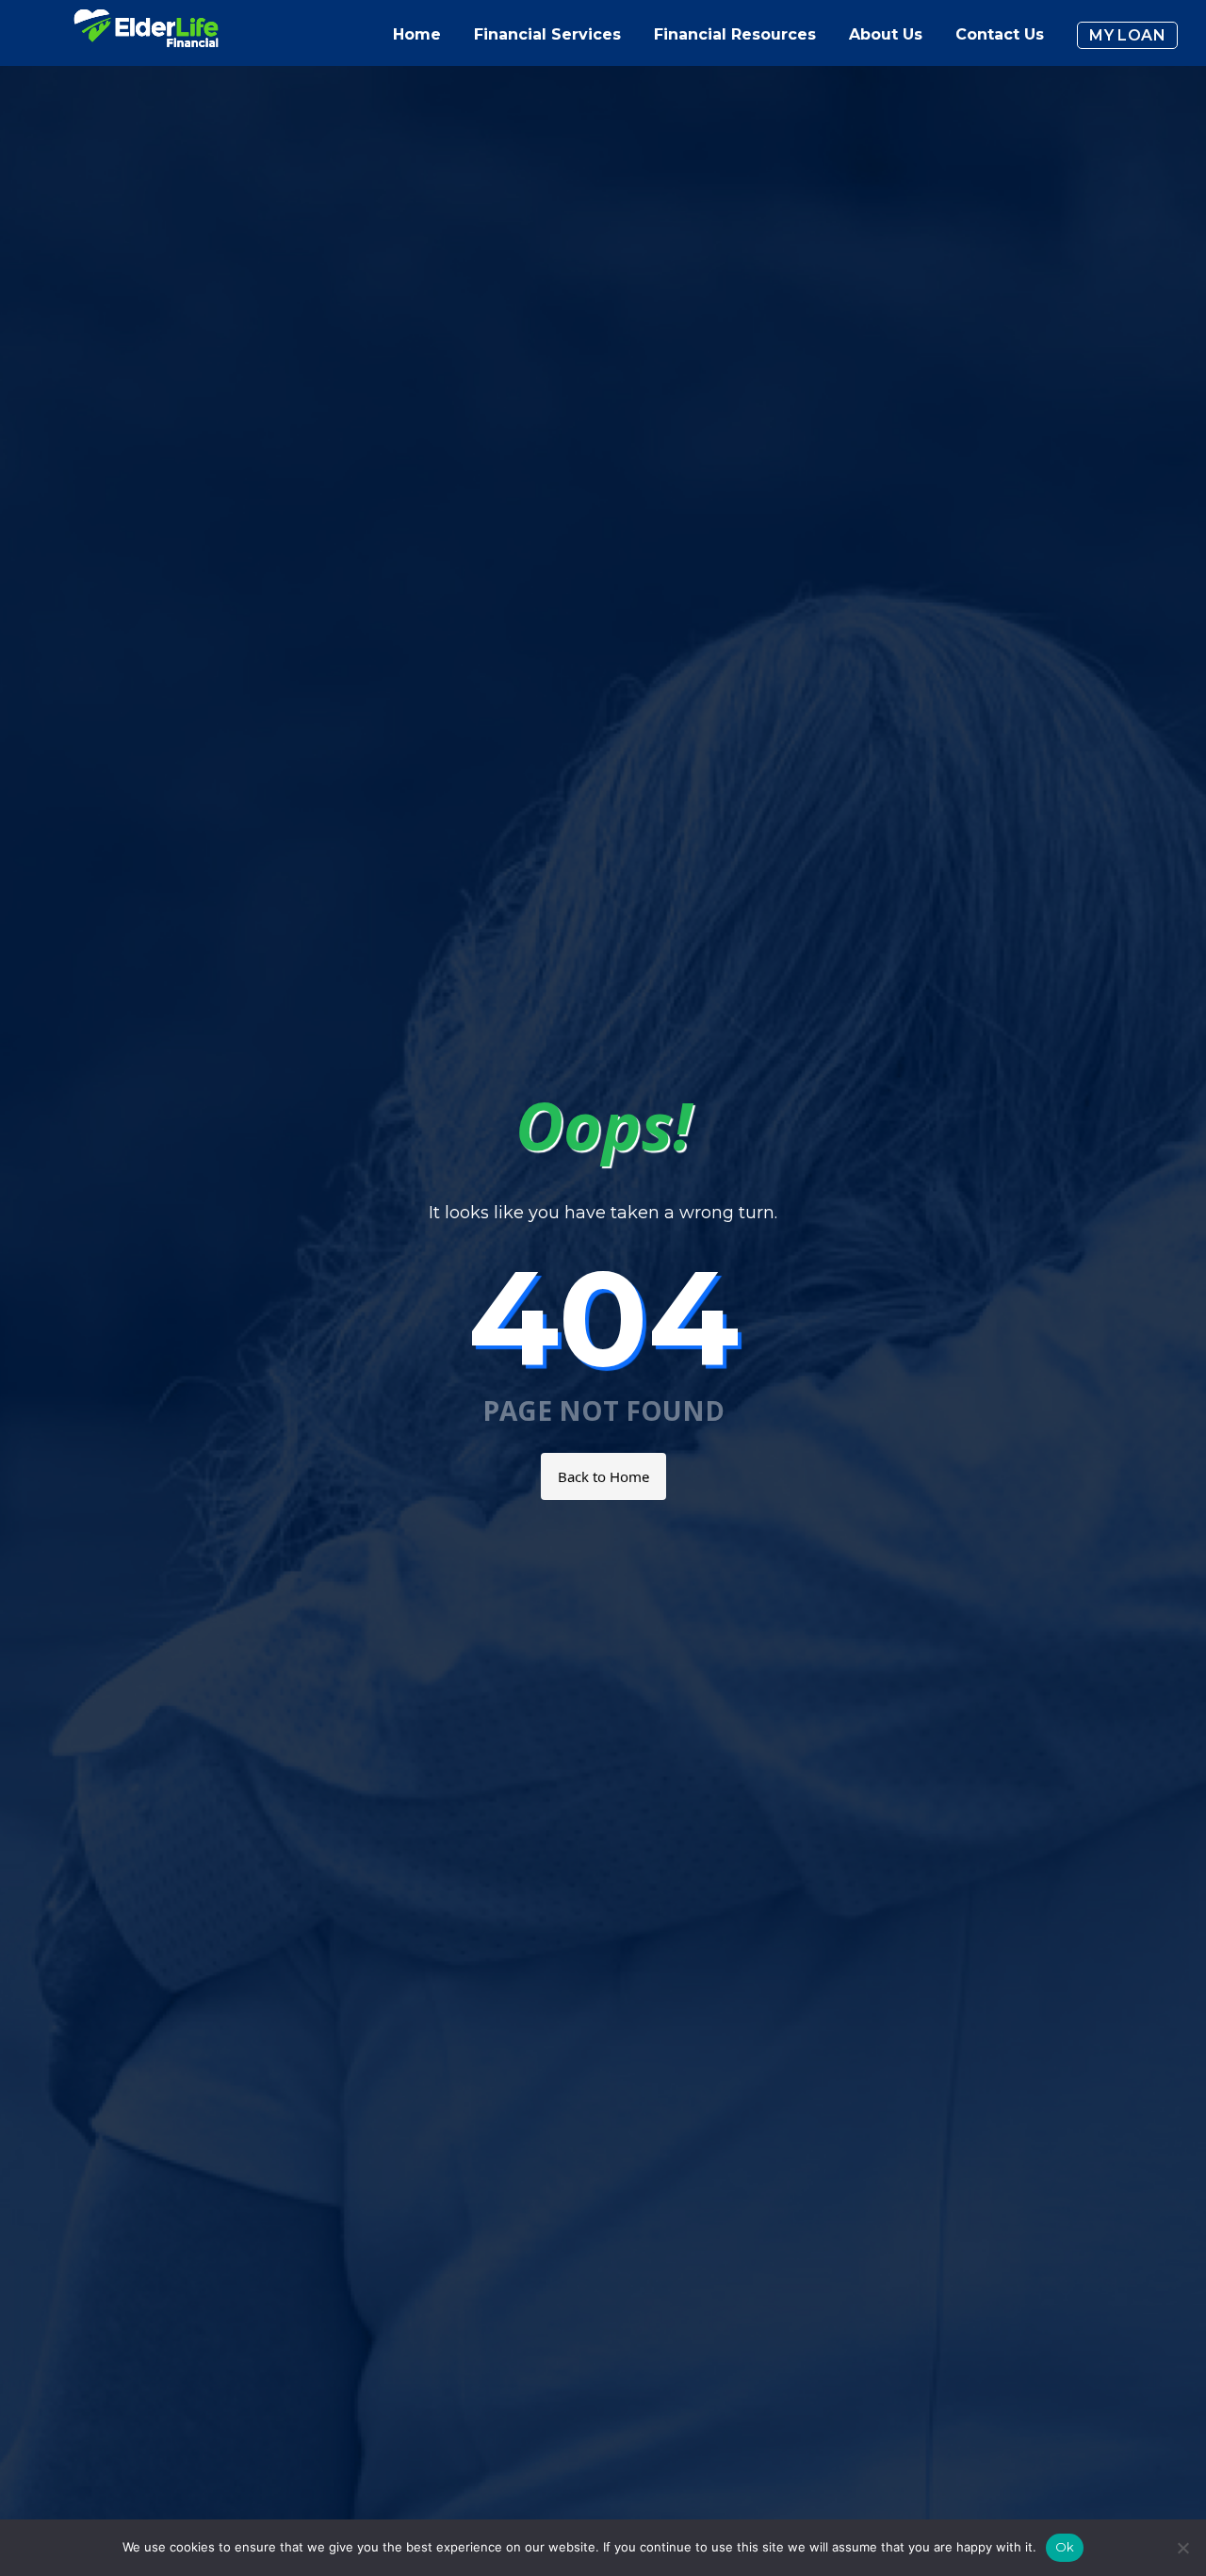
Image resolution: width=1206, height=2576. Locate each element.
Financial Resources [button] (735, 34)
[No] (1182, 2548)
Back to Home (603, 1476)
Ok (1065, 2547)
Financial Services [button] (547, 34)
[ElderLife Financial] (146, 35)
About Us (886, 34)
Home (417, 34)
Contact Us (1000, 34)
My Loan (1127, 35)
